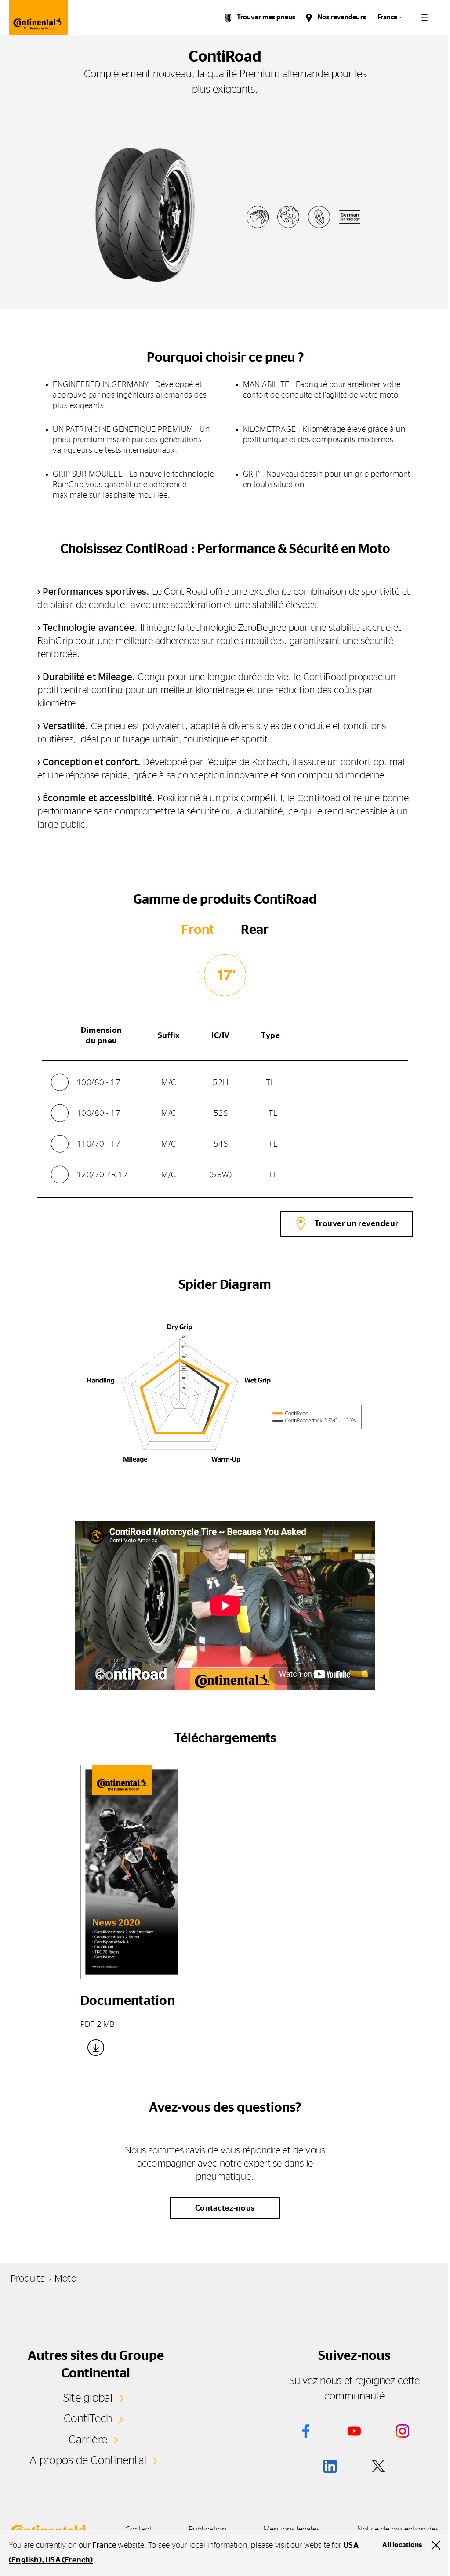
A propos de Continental (88, 2460)
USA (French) (69, 2560)
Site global (88, 2398)
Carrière (88, 2440)
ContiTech (88, 2419)
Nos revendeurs (342, 17)
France (387, 17)
